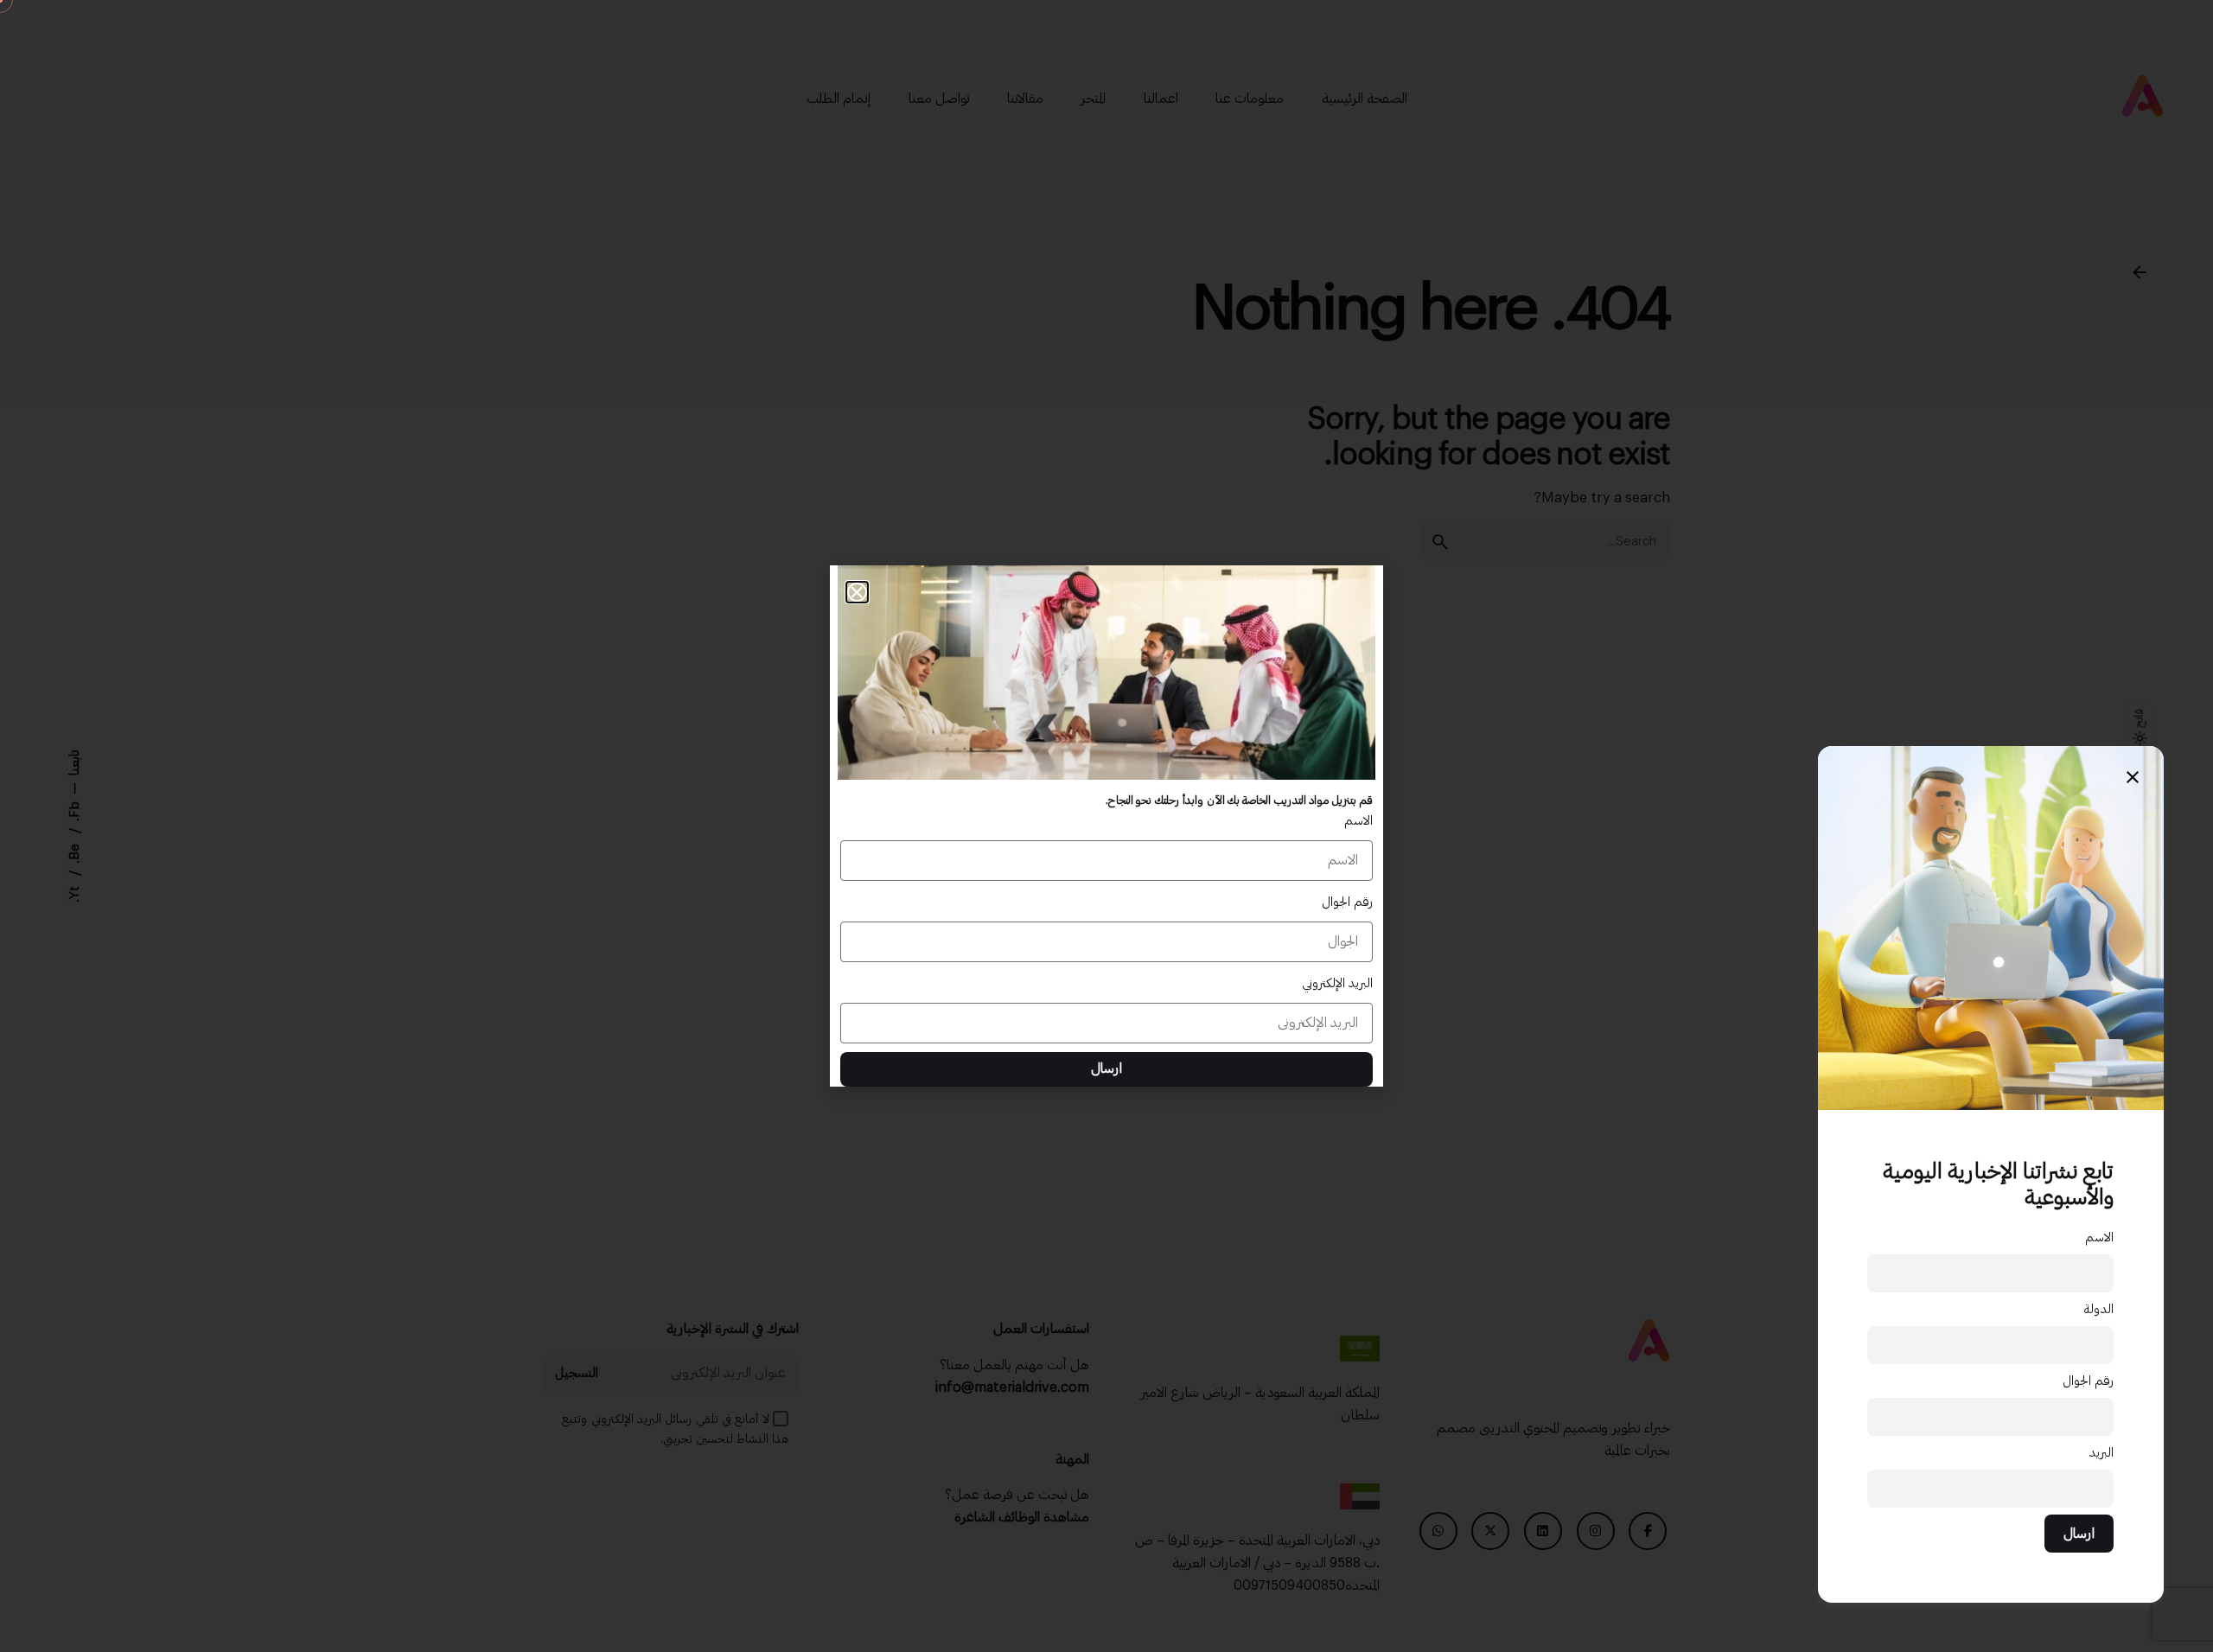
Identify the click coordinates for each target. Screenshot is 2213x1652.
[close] (2133, 777)
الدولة (2098, 1309)
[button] (857, 593)
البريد (2101, 1453)
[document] (1106, 826)
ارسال (2079, 1534)
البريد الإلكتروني (1337, 983)
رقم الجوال (2088, 1381)
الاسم (2099, 1237)
